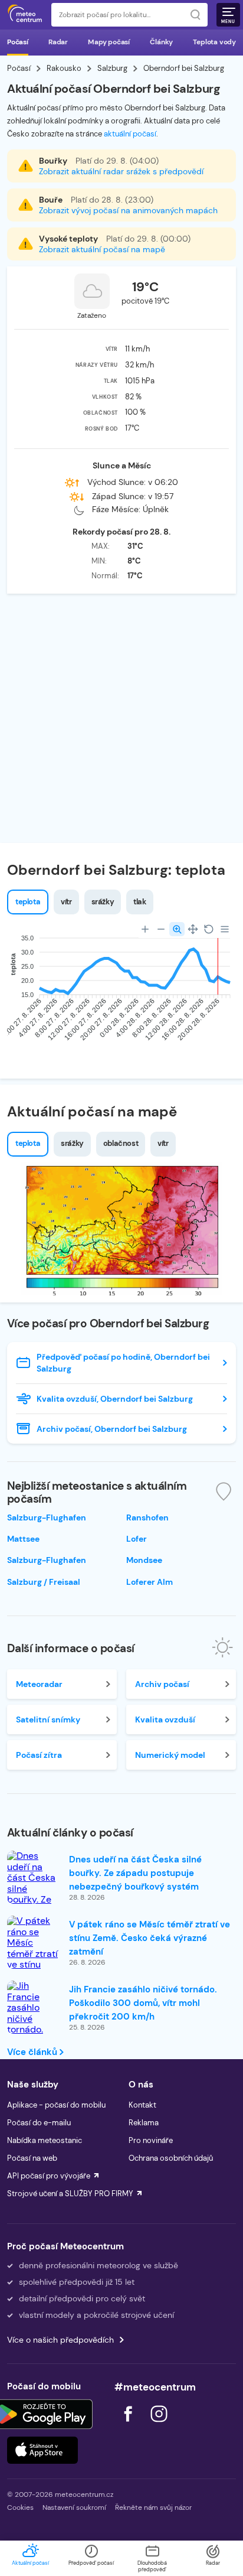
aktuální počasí (130, 134)
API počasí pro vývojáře (49, 2176)
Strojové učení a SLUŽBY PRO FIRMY (70, 2194)
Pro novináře (151, 2140)
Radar (58, 42)
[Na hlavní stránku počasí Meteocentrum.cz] (25, 15)
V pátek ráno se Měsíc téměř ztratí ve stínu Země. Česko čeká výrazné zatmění (150, 1938)
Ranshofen (147, 1517)
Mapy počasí (109, 42)
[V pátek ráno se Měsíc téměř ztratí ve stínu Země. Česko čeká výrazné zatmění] (34, 1965)
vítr (66, 902)
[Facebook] (129, 2425)
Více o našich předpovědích (60, 2340)
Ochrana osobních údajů (171, 2158)
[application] (121, 991)
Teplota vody (214, 42)
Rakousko (64, 68)
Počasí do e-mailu (39, 2123)
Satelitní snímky (48, 1719)
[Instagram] (159, 2425)
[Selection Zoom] (177, 929)
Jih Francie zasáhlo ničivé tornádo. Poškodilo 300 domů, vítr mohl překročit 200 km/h (143, 2003)
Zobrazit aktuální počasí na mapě (102, 249)
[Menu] (225, 929)
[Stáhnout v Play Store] (42, 2414)
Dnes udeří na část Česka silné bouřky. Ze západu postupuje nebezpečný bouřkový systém (135, 1873)
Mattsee (23, 1539)
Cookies (20, 2507)
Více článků (33, 2052)
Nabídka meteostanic (45, 2140)
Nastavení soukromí (74, 2507)
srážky (103, 902)
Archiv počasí (162, 1684)
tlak (139, 902)
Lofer (137, 1539)
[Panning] (193, 929)
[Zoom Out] (161, 929)
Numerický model (170, 1755)
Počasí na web (32, 2158)
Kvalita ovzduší (165, 1719)
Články (161, 42)
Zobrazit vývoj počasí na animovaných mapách (128, 210)
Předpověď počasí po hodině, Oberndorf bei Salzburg (123, 1363)
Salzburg (112, 68)
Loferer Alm (150, 1582)
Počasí (18, 42)
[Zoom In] (145, 929)
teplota (28, 902)
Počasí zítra (39, 1755)
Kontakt (142, 2105)
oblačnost (121, 1143)
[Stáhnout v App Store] (42, 2450)
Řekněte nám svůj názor (153, 2507)
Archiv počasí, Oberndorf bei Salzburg (112, 1429)
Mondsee (144, 1560)
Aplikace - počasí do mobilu (56, 2105)
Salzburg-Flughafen (47, 1517)
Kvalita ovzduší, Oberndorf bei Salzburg (115, 1399)
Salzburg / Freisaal (44, 1582)
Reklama (144, 2123)
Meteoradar (39, 1684)
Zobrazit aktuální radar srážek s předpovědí (121, 171)
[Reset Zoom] (209, 929)
